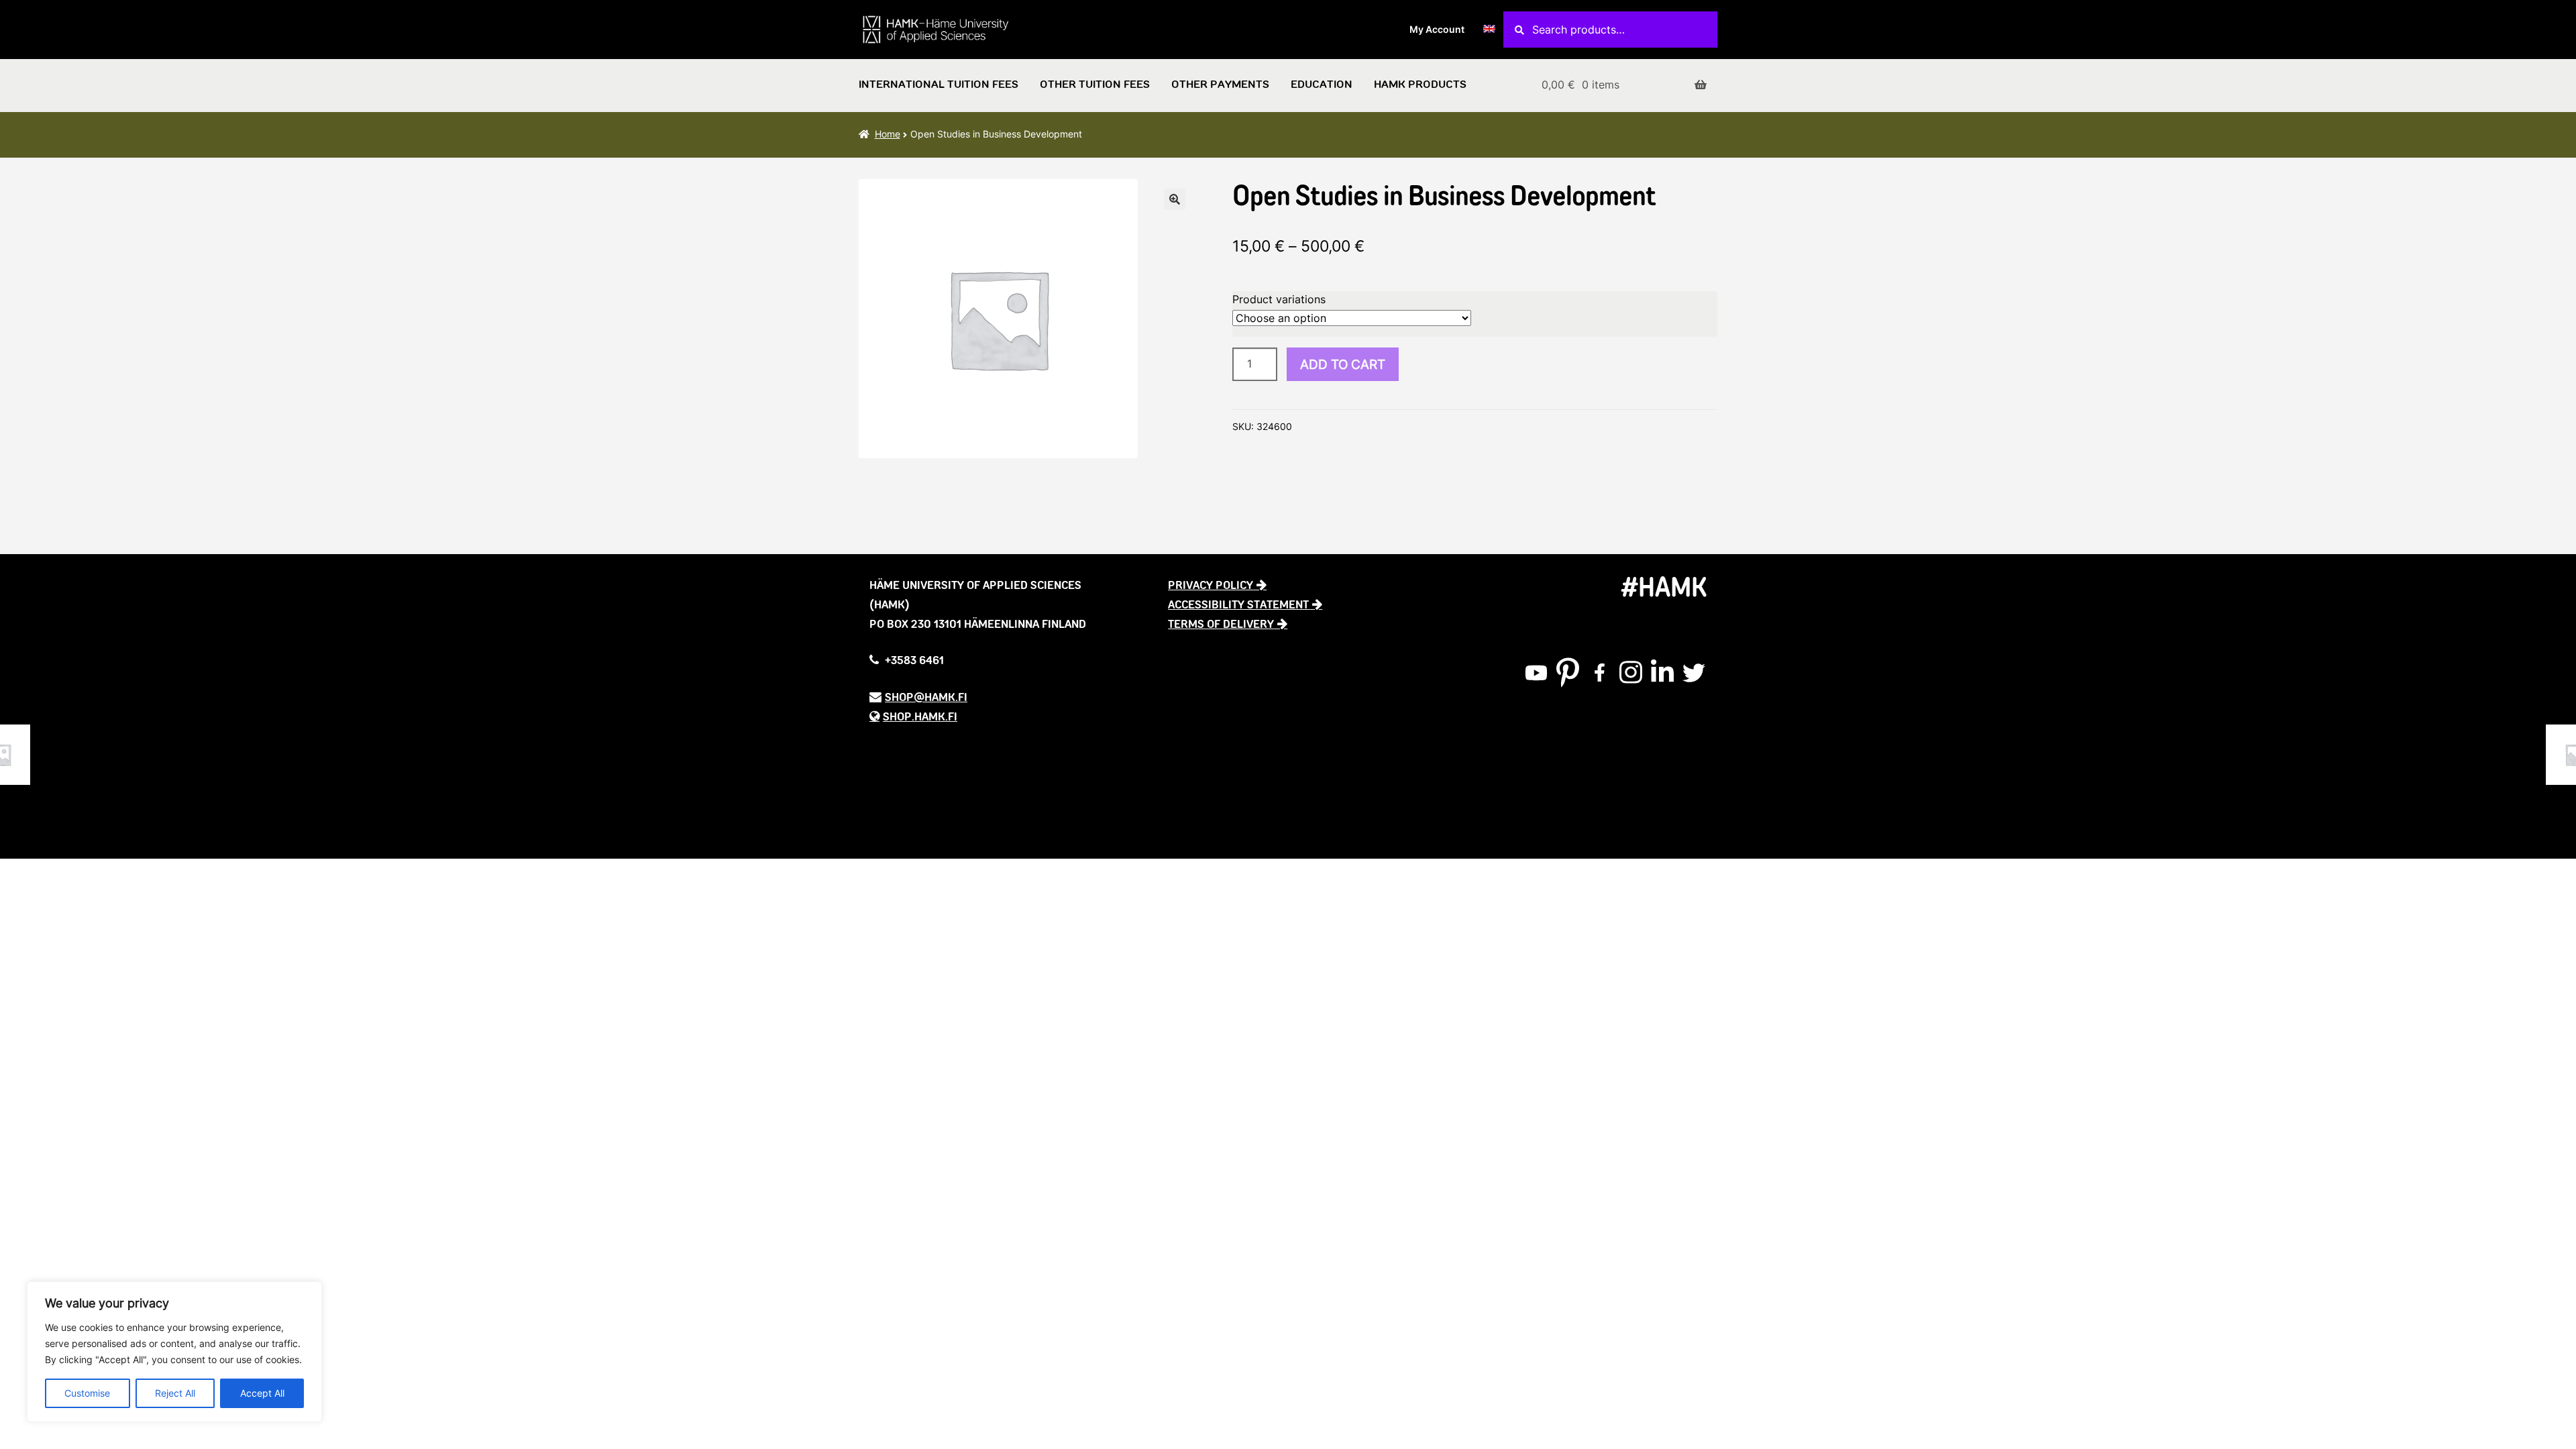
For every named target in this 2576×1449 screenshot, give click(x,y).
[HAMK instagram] (1631, 673)
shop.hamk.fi (920, 716)
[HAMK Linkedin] (1662, 673)
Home (888, 134)
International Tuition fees (938, 85)
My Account (1437, 29)
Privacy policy (1211, 585)
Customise (87, 1393)
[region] (174, 1352)
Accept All (262, 1393)
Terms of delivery (1221, 624)
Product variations (1279, 299)
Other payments (1220, 85)
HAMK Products (1420, 85)
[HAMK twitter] (1694, 673)
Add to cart (1343, 364)
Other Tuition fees (1095, 85)
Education (1322, 85)
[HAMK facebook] (1599, 673)
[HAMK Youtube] (1536, 673)
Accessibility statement (1238, 604)
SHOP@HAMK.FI (926, 697)
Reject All (175, 1393)
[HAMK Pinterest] (1568, 673)
